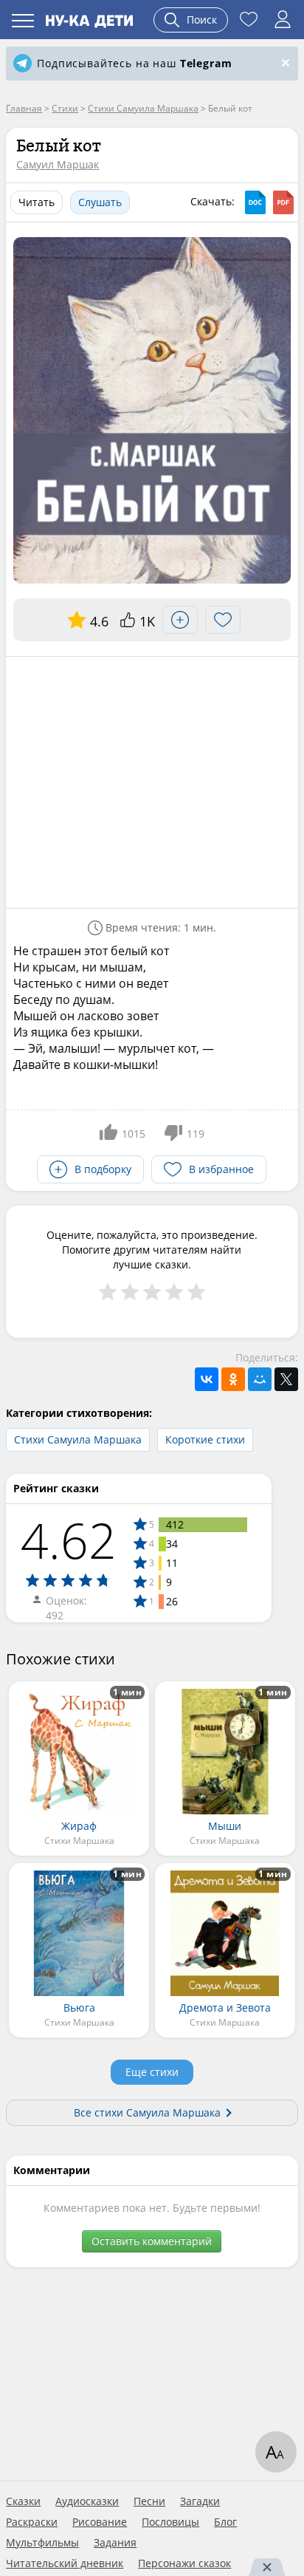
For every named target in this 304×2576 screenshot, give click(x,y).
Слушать (100, 202)
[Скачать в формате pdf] (283, 202)
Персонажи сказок (184, 2563)
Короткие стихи (205, 1439)
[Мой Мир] (260, 1379)
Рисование (100, 2522)
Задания (115, 2543)
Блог (225, 2522)
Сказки (23, 2501)
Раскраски (32, 2522)
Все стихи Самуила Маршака (147, 2112)
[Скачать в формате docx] (255, 202)
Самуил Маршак (58, 164)
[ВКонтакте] (207, 1379)
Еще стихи (152, 2072)
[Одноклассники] (233, 1379)
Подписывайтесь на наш (134, 63)
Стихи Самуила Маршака (78, 1439)
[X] (286, 1379)
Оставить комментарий (152, 2241)
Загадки (200, 2501)
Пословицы (170, 2522)
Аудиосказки (87, 2501)
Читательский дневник (65, 2563)
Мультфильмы (42, 2543)
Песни (149, 2501)
